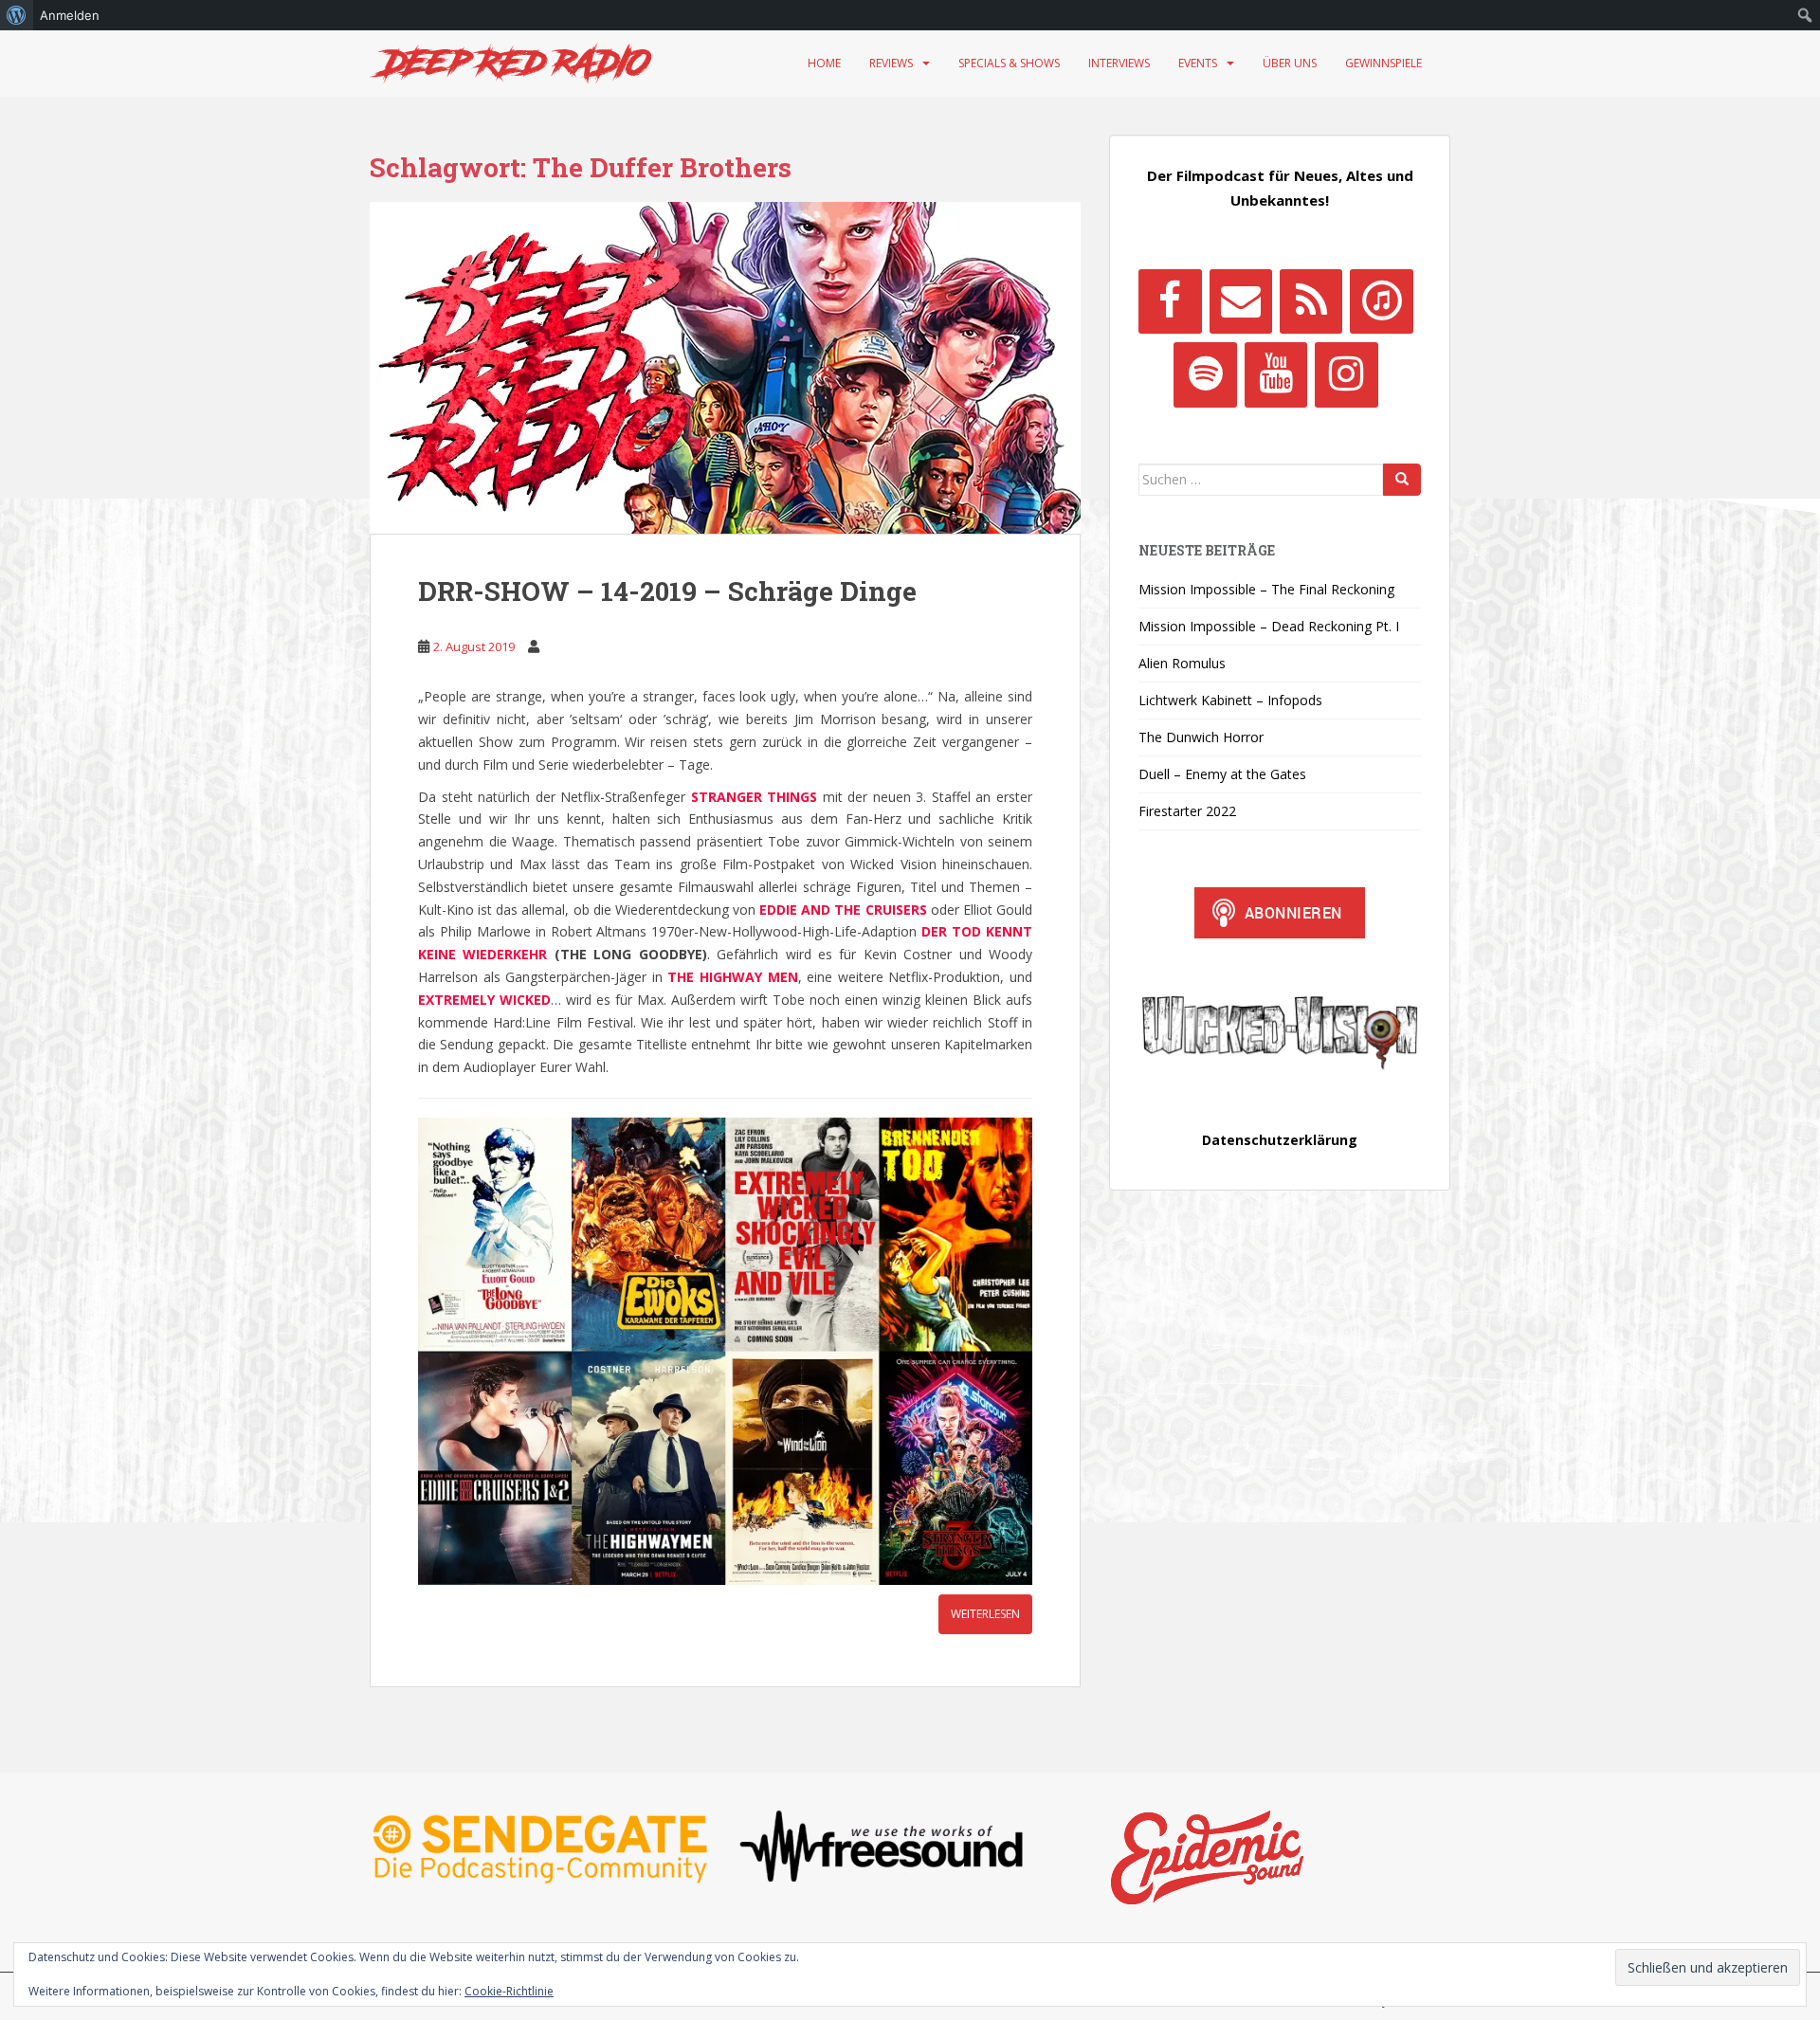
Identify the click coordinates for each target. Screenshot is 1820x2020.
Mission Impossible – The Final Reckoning (1266, 589)
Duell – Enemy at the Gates (1222, 774)
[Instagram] (1346, 374)
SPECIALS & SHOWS (1009, 63)
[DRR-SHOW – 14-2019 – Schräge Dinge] (725, 368)
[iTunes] (1381, 301)
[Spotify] (1205, 374)
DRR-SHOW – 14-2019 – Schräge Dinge (667, 591)
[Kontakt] (1241, 301)
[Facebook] (1170, 301)
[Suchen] (1402, 480)
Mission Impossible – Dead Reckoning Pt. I (1269, 626)
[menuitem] (17, 15)
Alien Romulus (1182, 663)
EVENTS (1198, 63)
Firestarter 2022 (1187, 811)
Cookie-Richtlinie (509, 1991)
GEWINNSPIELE (1383, 63)
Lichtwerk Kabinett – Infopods (1230, 700)
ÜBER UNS (1290, 63)
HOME (824, 63)
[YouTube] (1276, 374)
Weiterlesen (985, 1614)
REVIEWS (891, 63)
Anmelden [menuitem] (70, 15)
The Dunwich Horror (1201, 737)
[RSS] (1311, 301)
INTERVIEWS (1119, 63)
